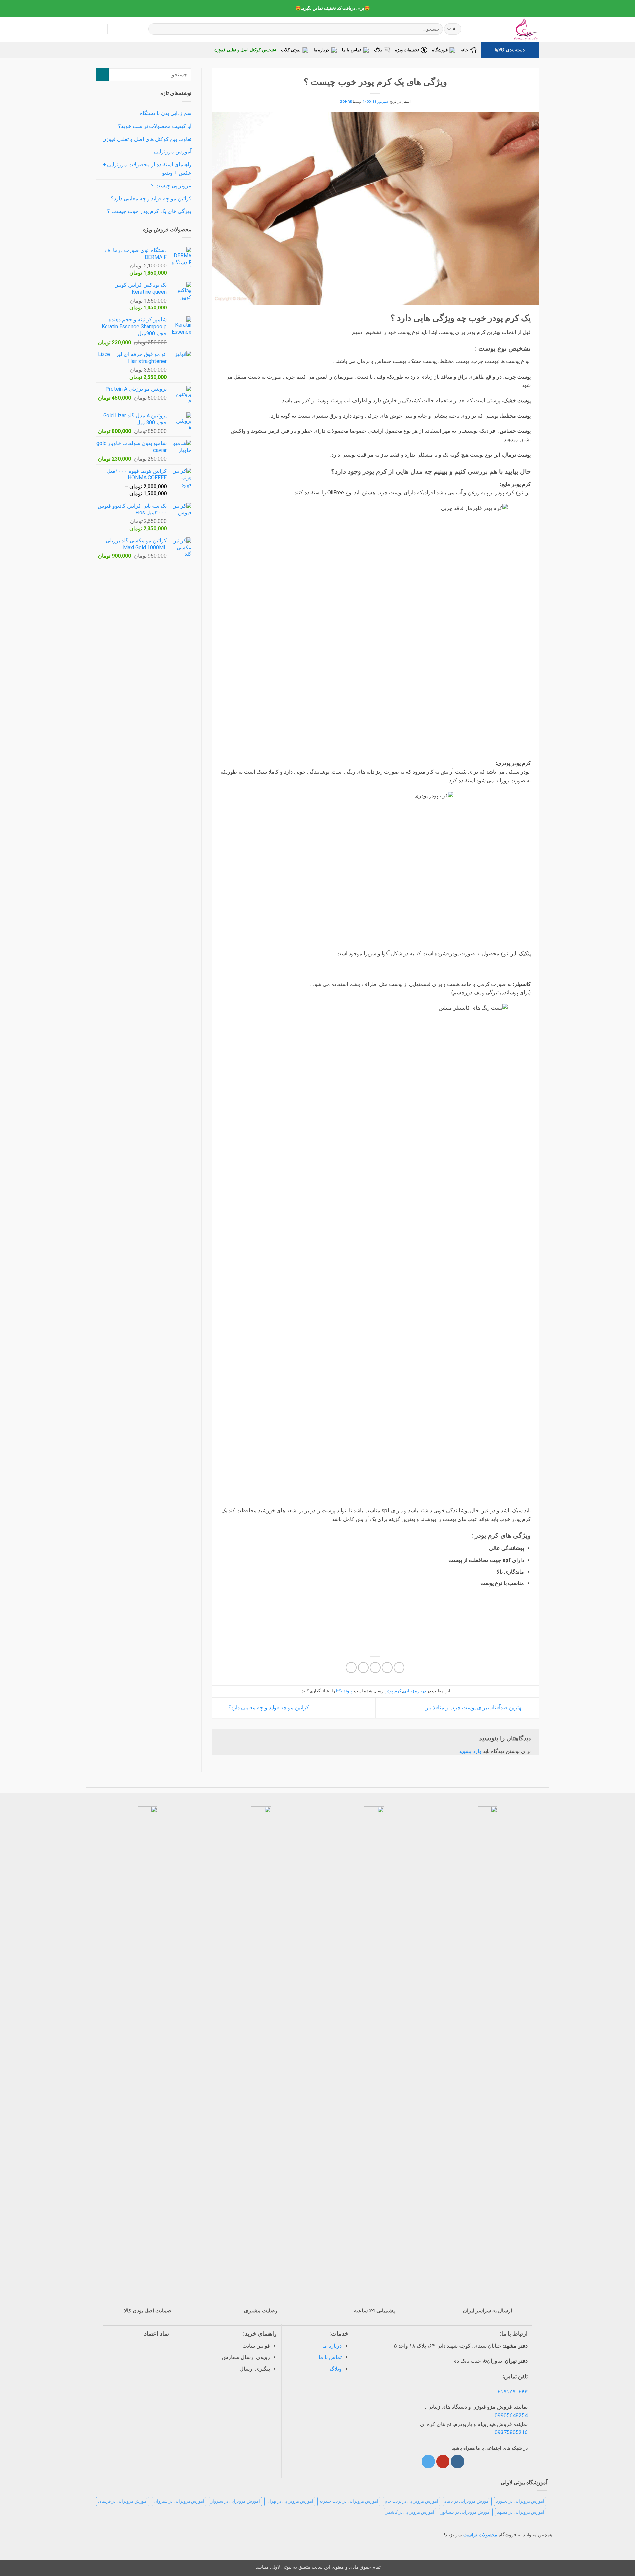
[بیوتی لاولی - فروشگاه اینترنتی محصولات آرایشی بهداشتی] (506, 29)
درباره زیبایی (415, 1691)
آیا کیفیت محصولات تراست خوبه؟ (155, 126)
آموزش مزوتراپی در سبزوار (235, 2501)
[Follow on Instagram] (457, 2461)
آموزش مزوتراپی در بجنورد (520, 2501)
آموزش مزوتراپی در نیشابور (466, 2512)
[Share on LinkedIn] (351, 1668)
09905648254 (511, 2415)
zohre (346, 102)
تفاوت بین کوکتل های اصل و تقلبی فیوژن (147, 139)
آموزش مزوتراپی (173, 152)
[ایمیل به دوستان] (375, 1668)
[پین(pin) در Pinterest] (363, 1668)
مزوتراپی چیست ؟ (171, 186)
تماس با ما (352, 50)
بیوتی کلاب (291, 50)
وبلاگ (336, 2369)
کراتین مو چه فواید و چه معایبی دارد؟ (268, 1708)
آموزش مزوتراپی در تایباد (467, 2501)
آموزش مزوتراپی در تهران (290, 2501)
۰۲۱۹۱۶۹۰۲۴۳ (511, 2392)
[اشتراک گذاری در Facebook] (399, 1668)
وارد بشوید (470, 1751)
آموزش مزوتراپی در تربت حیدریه (349, 2501)
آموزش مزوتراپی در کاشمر (410, 2512)
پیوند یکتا (344, 1691)
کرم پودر (393, 1691)
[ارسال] (155, 29)
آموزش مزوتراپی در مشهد (521, 2512)
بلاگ (378, 50)
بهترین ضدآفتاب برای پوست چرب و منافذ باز (475, 1708)
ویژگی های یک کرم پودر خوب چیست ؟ (149, 211)
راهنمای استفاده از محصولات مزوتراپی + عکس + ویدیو (147, 169)
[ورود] (116, 29)
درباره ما (321, 50)
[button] (99, 29)
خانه (465, 50)
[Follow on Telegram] (428, 2461)
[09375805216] (285, 8)
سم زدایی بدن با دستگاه (166, 113)
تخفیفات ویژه (407, 50)
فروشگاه (440, 50)
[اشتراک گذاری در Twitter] (387, 1668)
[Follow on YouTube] (443, 2461)
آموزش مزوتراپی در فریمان (123, 2501)
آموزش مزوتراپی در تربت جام (411, 2501)
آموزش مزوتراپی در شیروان (179, 2501)
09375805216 (511, 2432)
